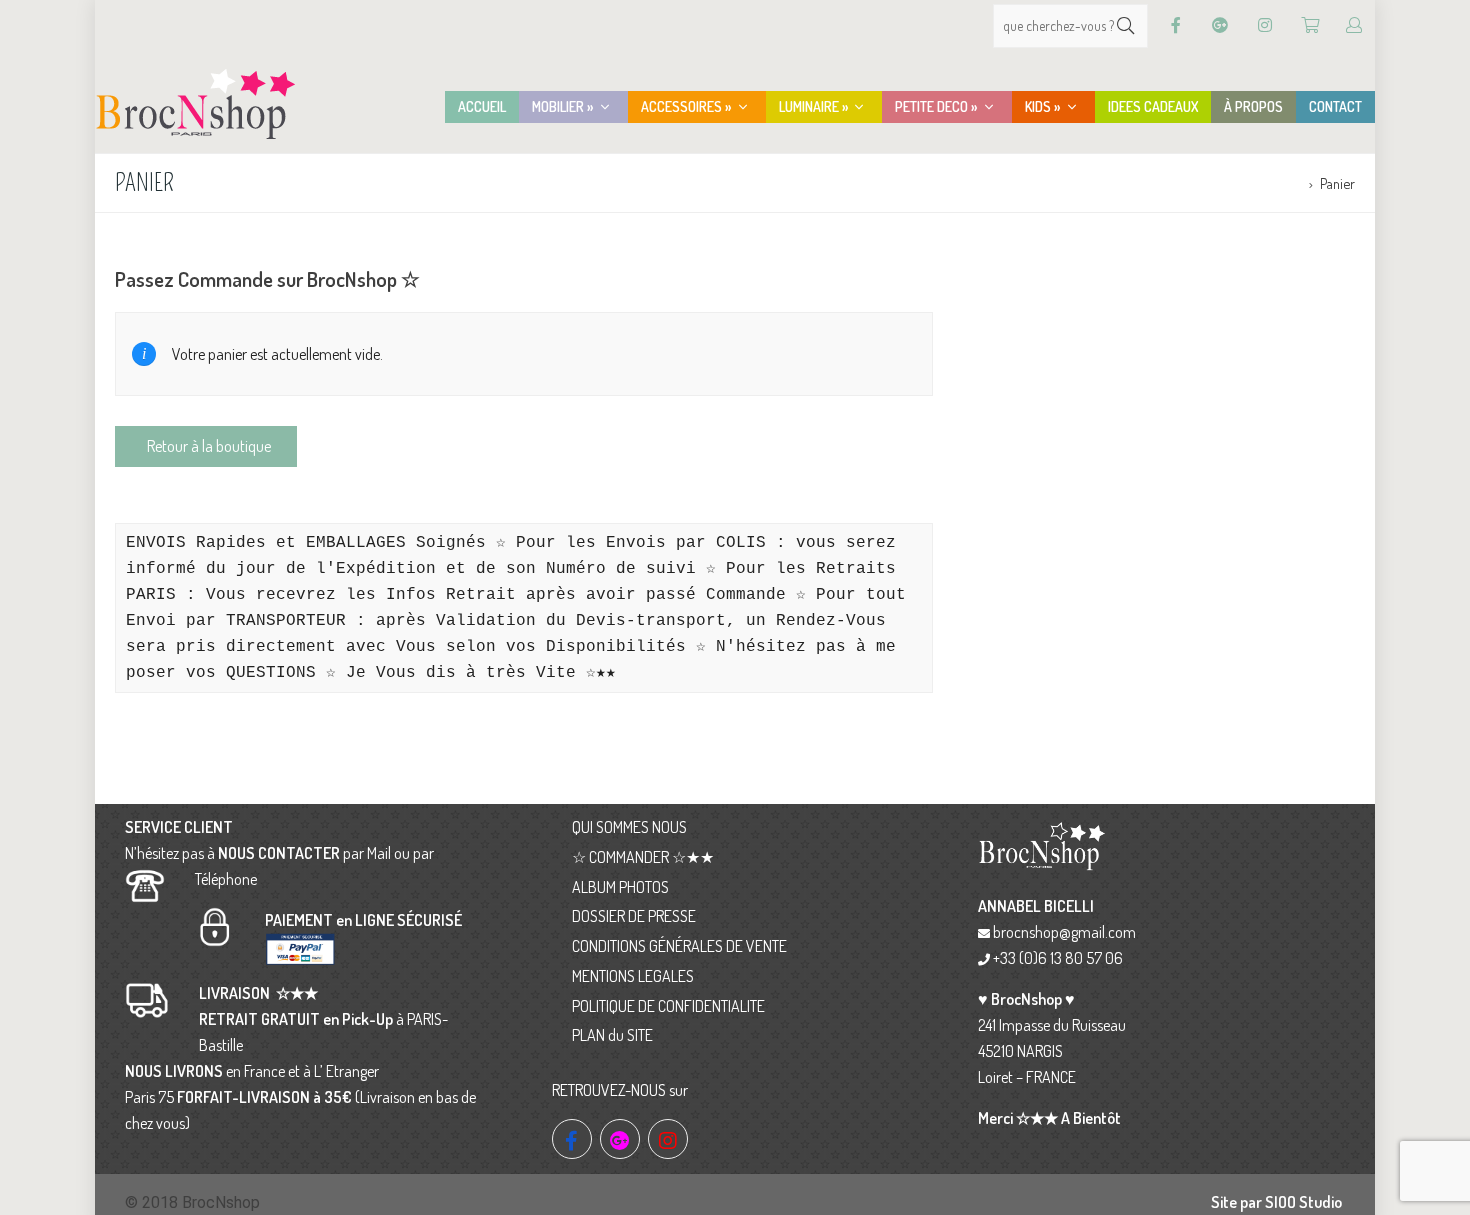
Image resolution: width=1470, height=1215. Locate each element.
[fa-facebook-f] (572, 1139)
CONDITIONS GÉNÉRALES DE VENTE (679, 946)
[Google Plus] (1220, 25)
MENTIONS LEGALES (633, 976)
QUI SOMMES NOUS (629, 827)
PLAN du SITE (612, 1035)
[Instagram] (1265, 25)
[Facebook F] (1176, 25)
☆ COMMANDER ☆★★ (643, 857)
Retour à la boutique (209, 446)
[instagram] (668, 1139)
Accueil (1280, 183)
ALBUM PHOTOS (620, 887)
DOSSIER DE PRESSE (634, 916)
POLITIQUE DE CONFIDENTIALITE (668, 1006)
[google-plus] (620, 1139)
